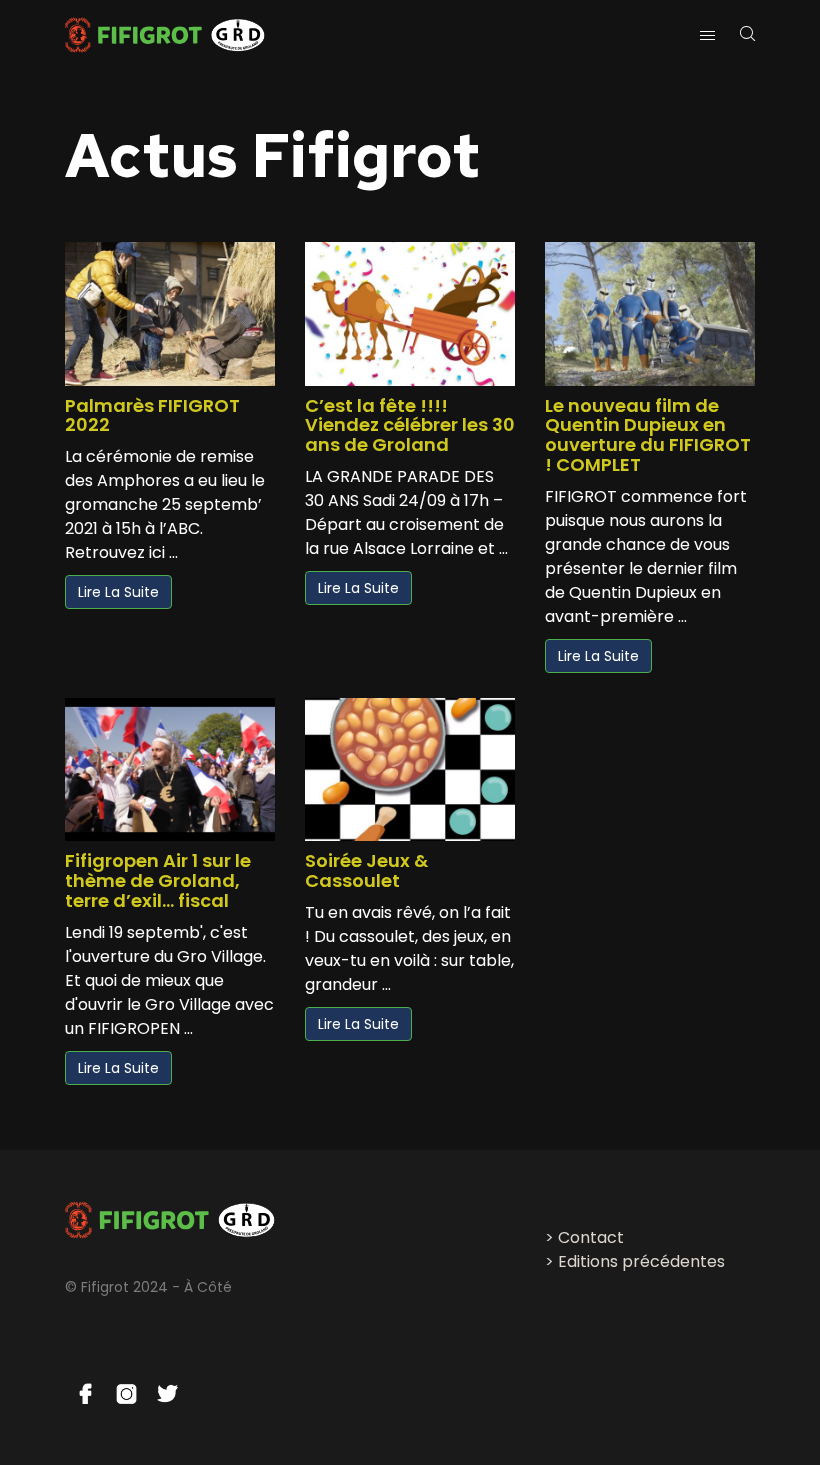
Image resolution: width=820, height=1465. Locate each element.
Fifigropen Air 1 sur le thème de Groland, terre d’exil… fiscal (158, 880)
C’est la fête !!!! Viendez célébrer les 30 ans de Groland (410, 425)
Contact (591, 1237)
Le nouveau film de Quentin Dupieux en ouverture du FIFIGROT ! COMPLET (648, 435)
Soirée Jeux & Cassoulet (366, 870)
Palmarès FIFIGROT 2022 (152, 415)
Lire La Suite (118, 592)
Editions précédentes (641, 1261)
